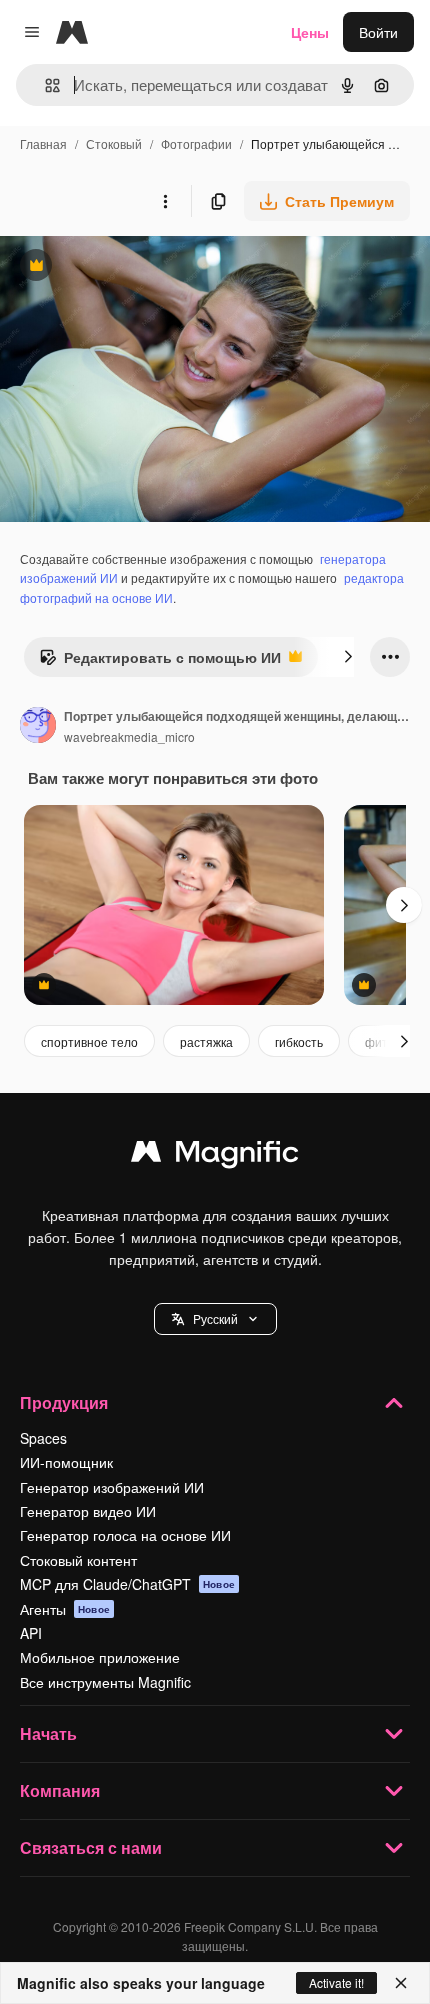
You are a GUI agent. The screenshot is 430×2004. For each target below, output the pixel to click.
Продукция (64, 1402)
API (31, 1633)
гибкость (299, 1041)
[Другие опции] (165, 201)
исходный (134, 267)
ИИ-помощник (66, 1462)
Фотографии (196, 143)
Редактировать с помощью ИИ (160, 662)
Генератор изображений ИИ (112, 1487)
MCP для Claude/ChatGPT (127, 1584)
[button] (215, 1319)
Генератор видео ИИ (88, 1511)
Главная (43, 143)
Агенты (65, 1609)
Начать (48, 1733)
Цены (310, 32)
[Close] (401, 1983)
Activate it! (336, 1982)
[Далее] (348, 657)
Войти (378, 32)
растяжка (206, 1041)
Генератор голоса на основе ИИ (125, 1535)
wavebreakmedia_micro (129, 736)
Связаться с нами (91, 1847)
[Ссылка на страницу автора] (38, 727)
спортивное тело (89, 1041)
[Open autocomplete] (44, 85)
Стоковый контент (78, 1560)
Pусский (215, 1318)
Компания (60, 1790)
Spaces (43, 1438)
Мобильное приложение (100, 1657)
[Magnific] (215, 1156)
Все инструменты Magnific (105, 1682)
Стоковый (114, 143)
